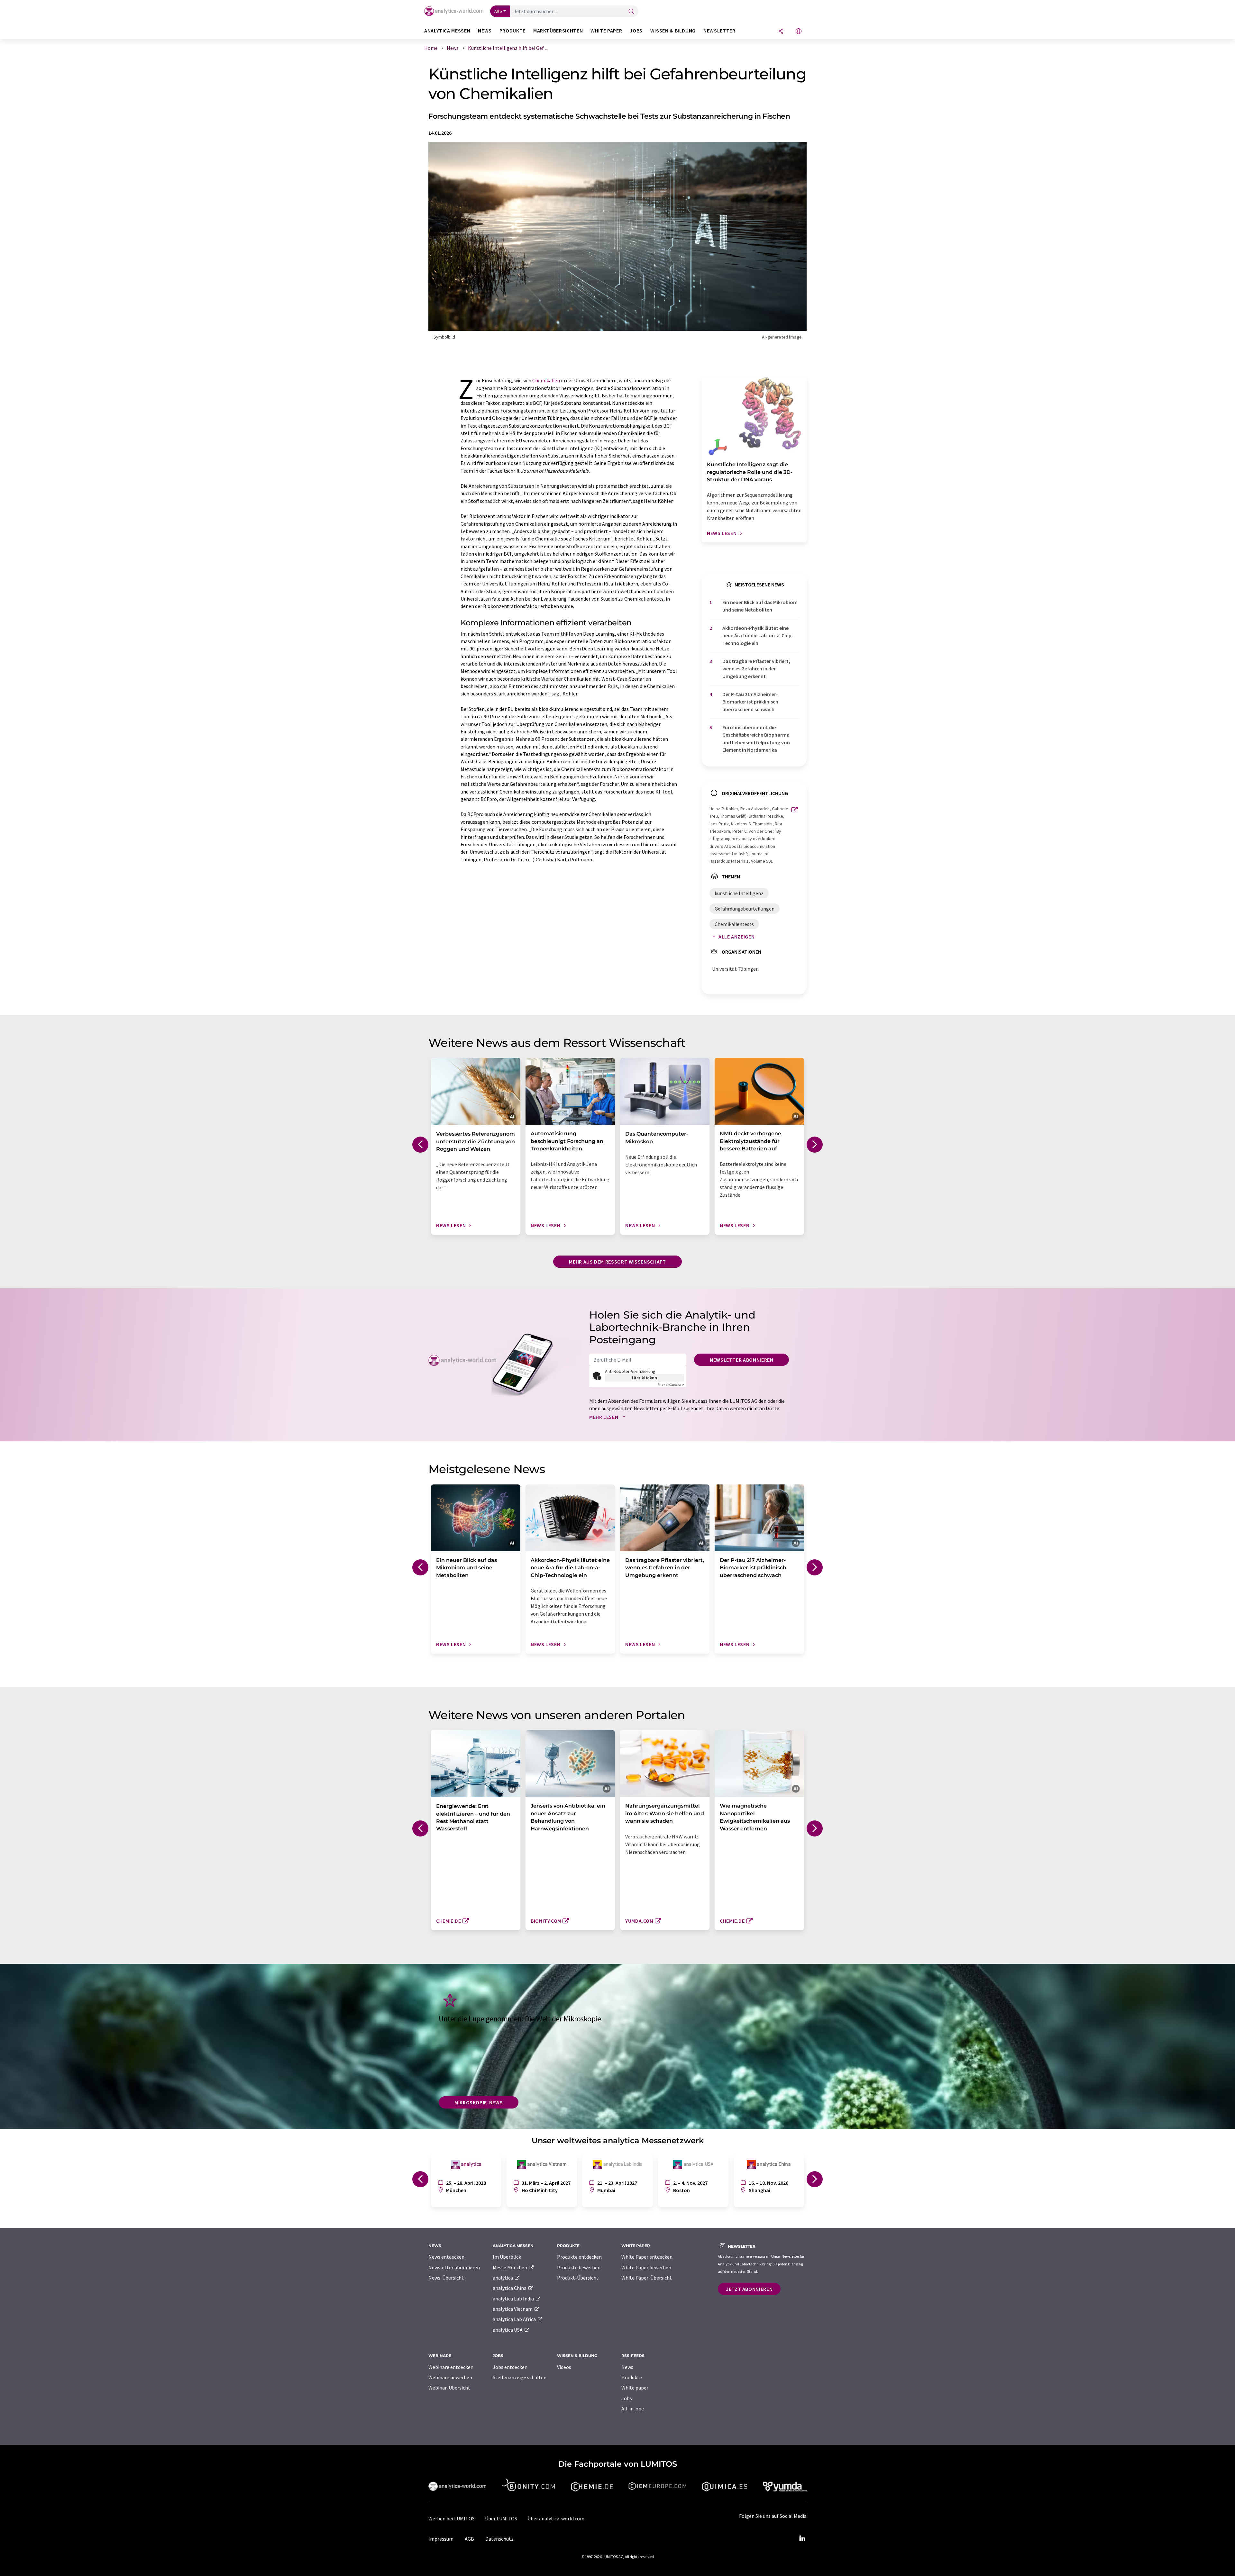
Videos (564, 2367)
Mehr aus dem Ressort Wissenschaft (617, 1262)
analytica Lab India (514, 2299)
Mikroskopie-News (479, 2102)
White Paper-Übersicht (647, 2278)
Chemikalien (546, 380)
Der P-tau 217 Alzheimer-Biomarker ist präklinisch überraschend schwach (750, 702)
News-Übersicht (446, 2278)
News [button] (485, 31)
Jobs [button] (636, 31)
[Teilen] (781, 32)
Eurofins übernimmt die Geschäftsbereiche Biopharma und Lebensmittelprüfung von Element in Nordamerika (756, 739)
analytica (503, 2278)
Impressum (441, 2539)
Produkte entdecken (579, 2257)
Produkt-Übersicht (578, 2278)
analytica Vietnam (513, 2309)
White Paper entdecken (647, 2257)
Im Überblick (507, 2257)
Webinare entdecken (451, 2367)
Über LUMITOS (501, 2518)
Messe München (510, 2267)
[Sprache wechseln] (799, 32)
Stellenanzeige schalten (520, 2377)
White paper (635, 2388)
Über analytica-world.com (556, 2518)
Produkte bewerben (579, 2267)
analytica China (510, 2288)
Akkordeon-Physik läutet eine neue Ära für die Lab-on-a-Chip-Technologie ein (758, 635)
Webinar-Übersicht (449, 2388)
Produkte (632, 2377)
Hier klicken (645, 1378)
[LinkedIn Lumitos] (802, 2539)
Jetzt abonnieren (749, 2289)
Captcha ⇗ (671, 1385)
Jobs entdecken (510, 2367)
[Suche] (631, 12)
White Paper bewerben (646, 2267)
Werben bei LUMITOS (452, 2518)
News (627, 2367)
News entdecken (446, 2257)
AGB (469, 2539)
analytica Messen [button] (447, 31)
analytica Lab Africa (515, 2319)
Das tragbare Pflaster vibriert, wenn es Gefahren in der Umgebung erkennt (756, 669)
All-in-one (633, 2408)
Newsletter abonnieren (741, 1360)
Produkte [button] (512, 31)
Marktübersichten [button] (558, 31)
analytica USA (508, 2330)
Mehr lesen (604, 1417)
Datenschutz (499, 2539)
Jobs (627, 2398)
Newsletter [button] (719, 31)
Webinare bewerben (450, 2377)
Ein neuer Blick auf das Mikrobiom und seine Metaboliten (760, 606)
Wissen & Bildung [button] (673, 31)
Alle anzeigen (736, 937)
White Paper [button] (606, 31)
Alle (498, 11)
